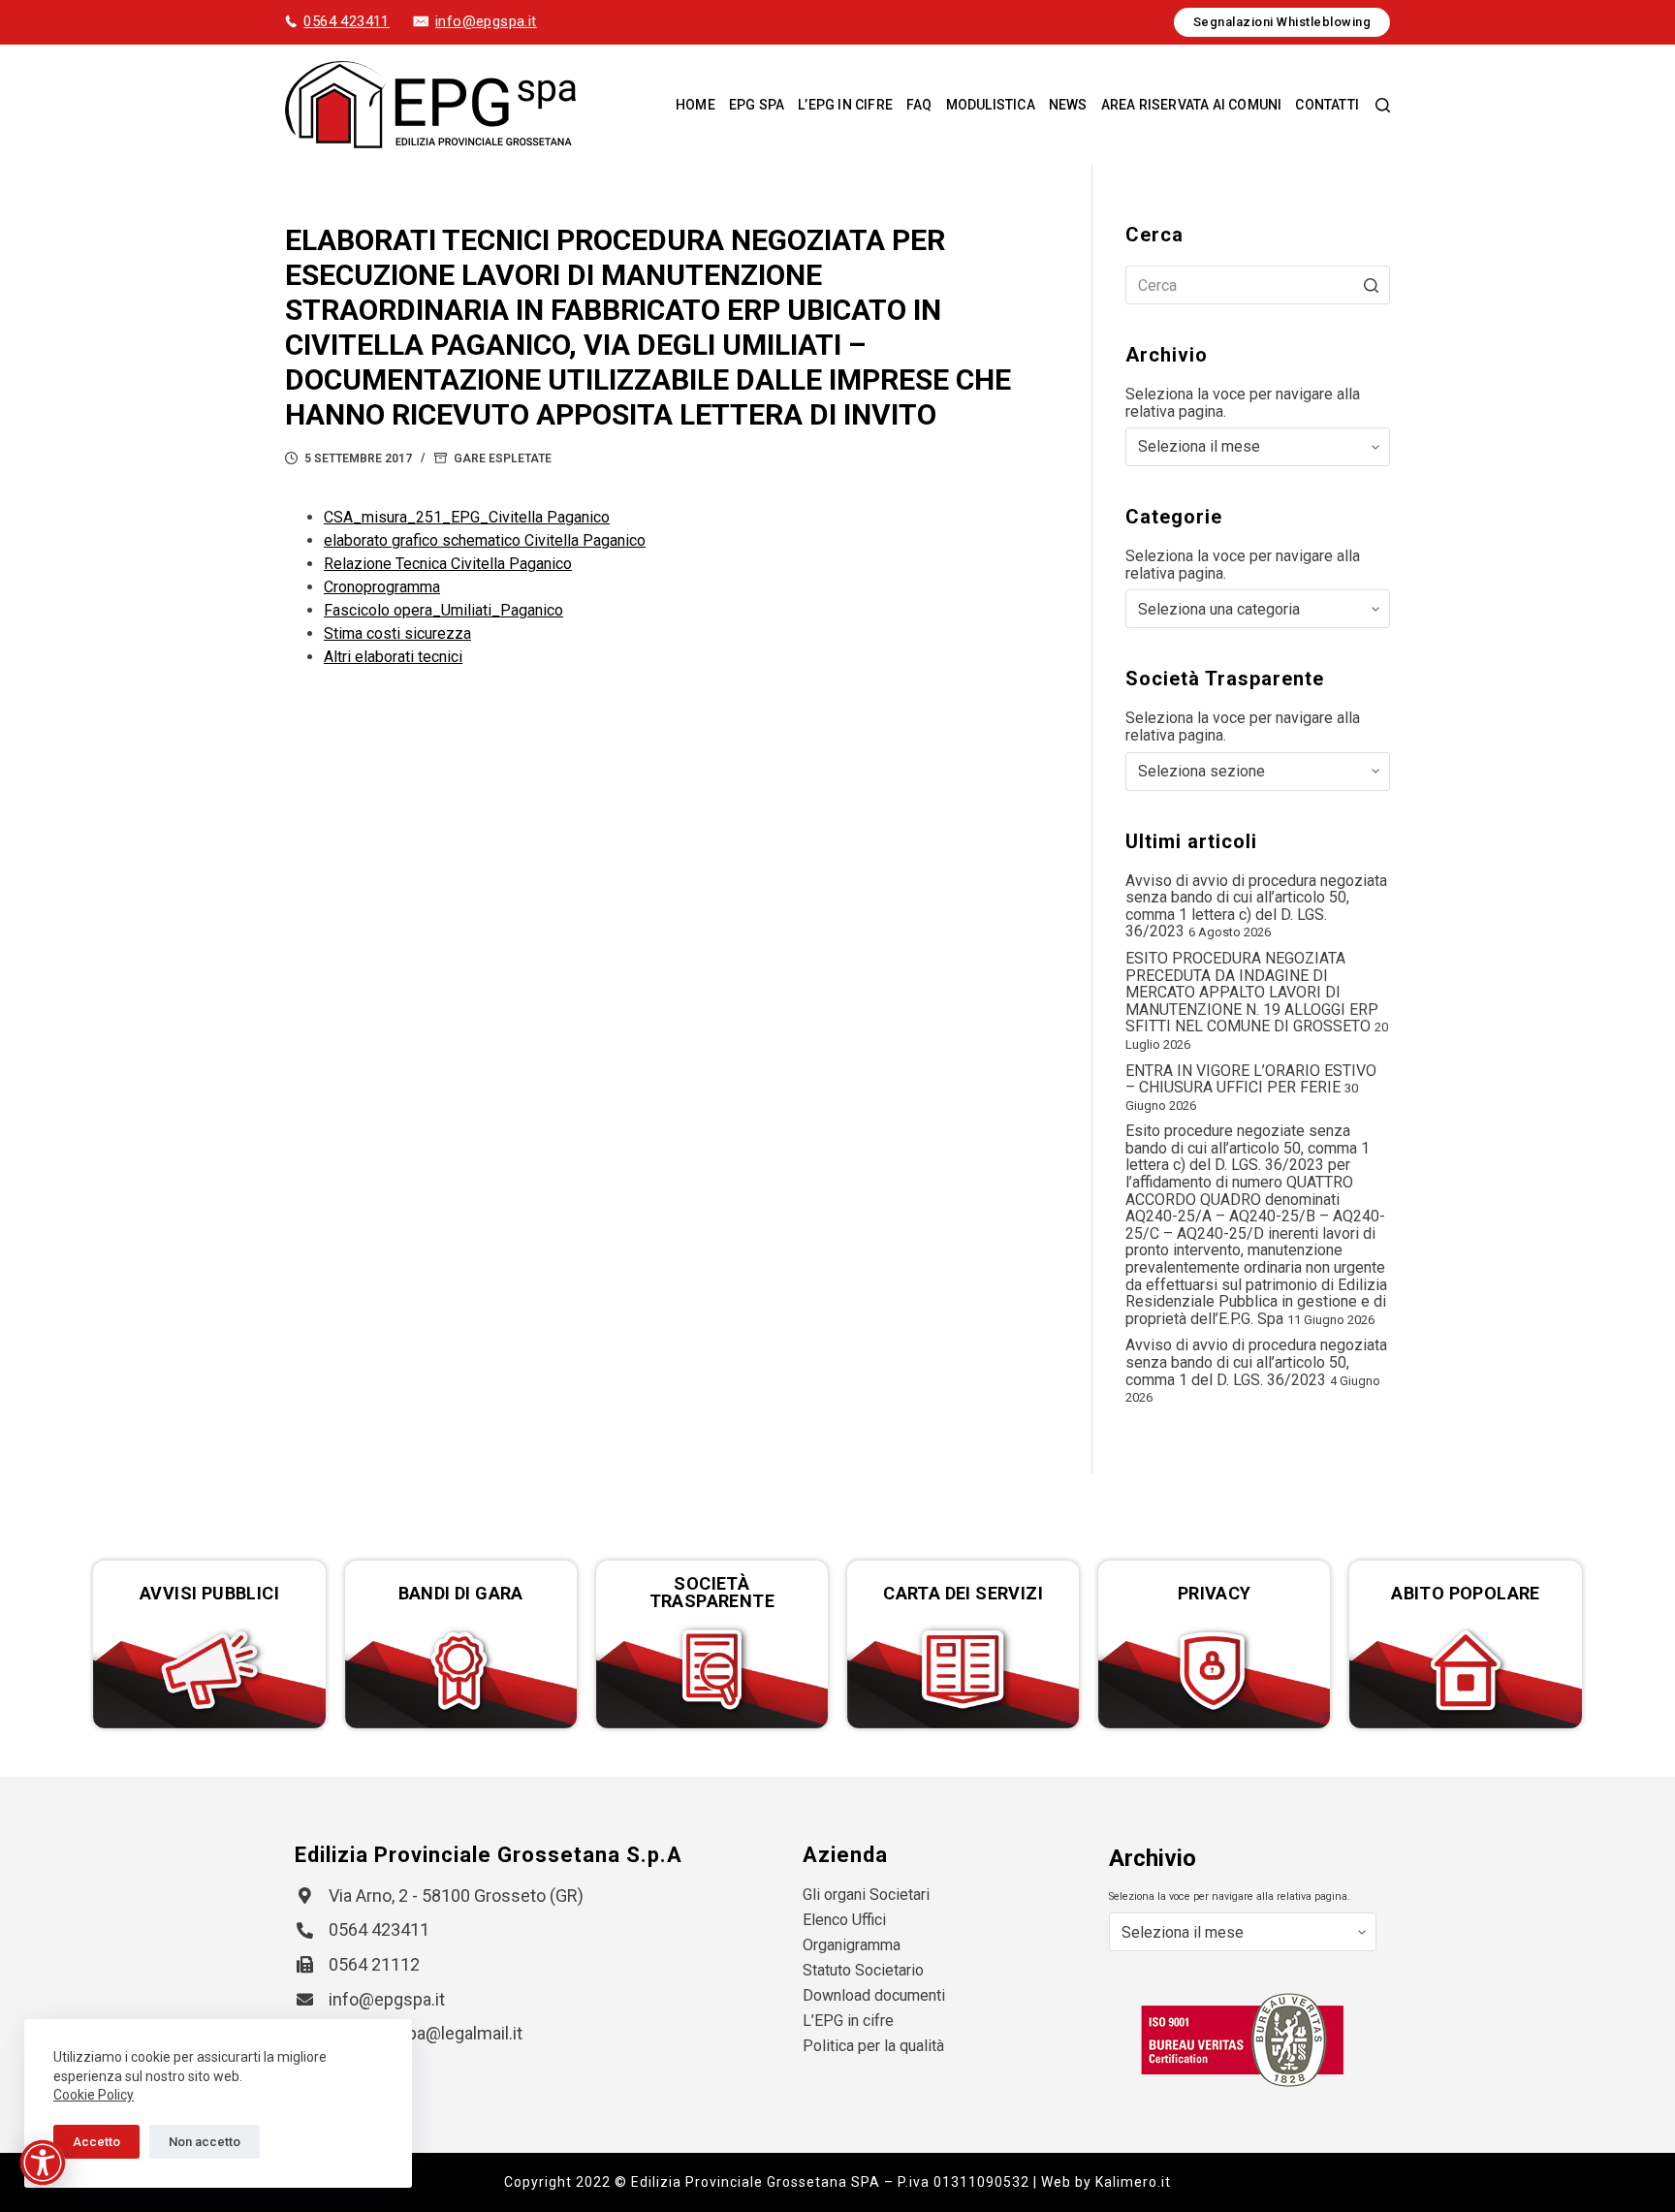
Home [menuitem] (695, 105)
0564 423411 (346, 21)
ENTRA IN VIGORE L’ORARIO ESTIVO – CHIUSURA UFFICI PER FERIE (1251, 1079)
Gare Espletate (503, 458)
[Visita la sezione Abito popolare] (1465, 1670)
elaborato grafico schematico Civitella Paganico (485, 540)
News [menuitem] (1068, 105)
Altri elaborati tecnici (393, 657)
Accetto (96, 2142)
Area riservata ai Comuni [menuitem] (1192, 105)
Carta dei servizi (963, 1593)
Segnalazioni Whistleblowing (1282, 22)
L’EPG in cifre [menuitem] (845, 105)
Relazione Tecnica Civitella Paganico (448, 564)
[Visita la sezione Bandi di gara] (461, 1670)
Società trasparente (712, 1592)
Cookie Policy (94, 2095)
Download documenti (874, 1995)
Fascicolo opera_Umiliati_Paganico (443, 610)
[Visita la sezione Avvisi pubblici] (209, 1670)
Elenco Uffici (844, 1920)
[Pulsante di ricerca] (1371, 285)
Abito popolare (1466, 1593)
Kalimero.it (1133, 2182)
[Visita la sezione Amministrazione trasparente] (712, 1670)
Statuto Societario (863, 1970)
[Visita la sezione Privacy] (1214, 1670)
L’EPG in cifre (848, 2021)
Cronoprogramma (382, 587)
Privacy (1215, 1593)
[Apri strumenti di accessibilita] (43, 2163)
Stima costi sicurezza (397, 633)
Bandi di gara (461, 1593)
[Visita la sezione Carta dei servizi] (963, 1670)
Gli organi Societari (866, 1895)
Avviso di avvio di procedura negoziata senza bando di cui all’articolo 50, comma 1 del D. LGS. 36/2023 (1256, 1362)
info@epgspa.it (486, 21)
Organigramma (852, 1945)
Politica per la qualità (873, 2046)
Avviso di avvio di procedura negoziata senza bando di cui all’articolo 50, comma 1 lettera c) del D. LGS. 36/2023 (1256, 906)
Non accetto (205, 2142)
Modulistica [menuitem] (991, 105)
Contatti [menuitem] (1327, 105)
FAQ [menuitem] (919, 105)
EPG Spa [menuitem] (757, 105)
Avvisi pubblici (209, 1593)
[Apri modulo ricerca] (1383, 105)
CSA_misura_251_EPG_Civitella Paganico (467, 517)
